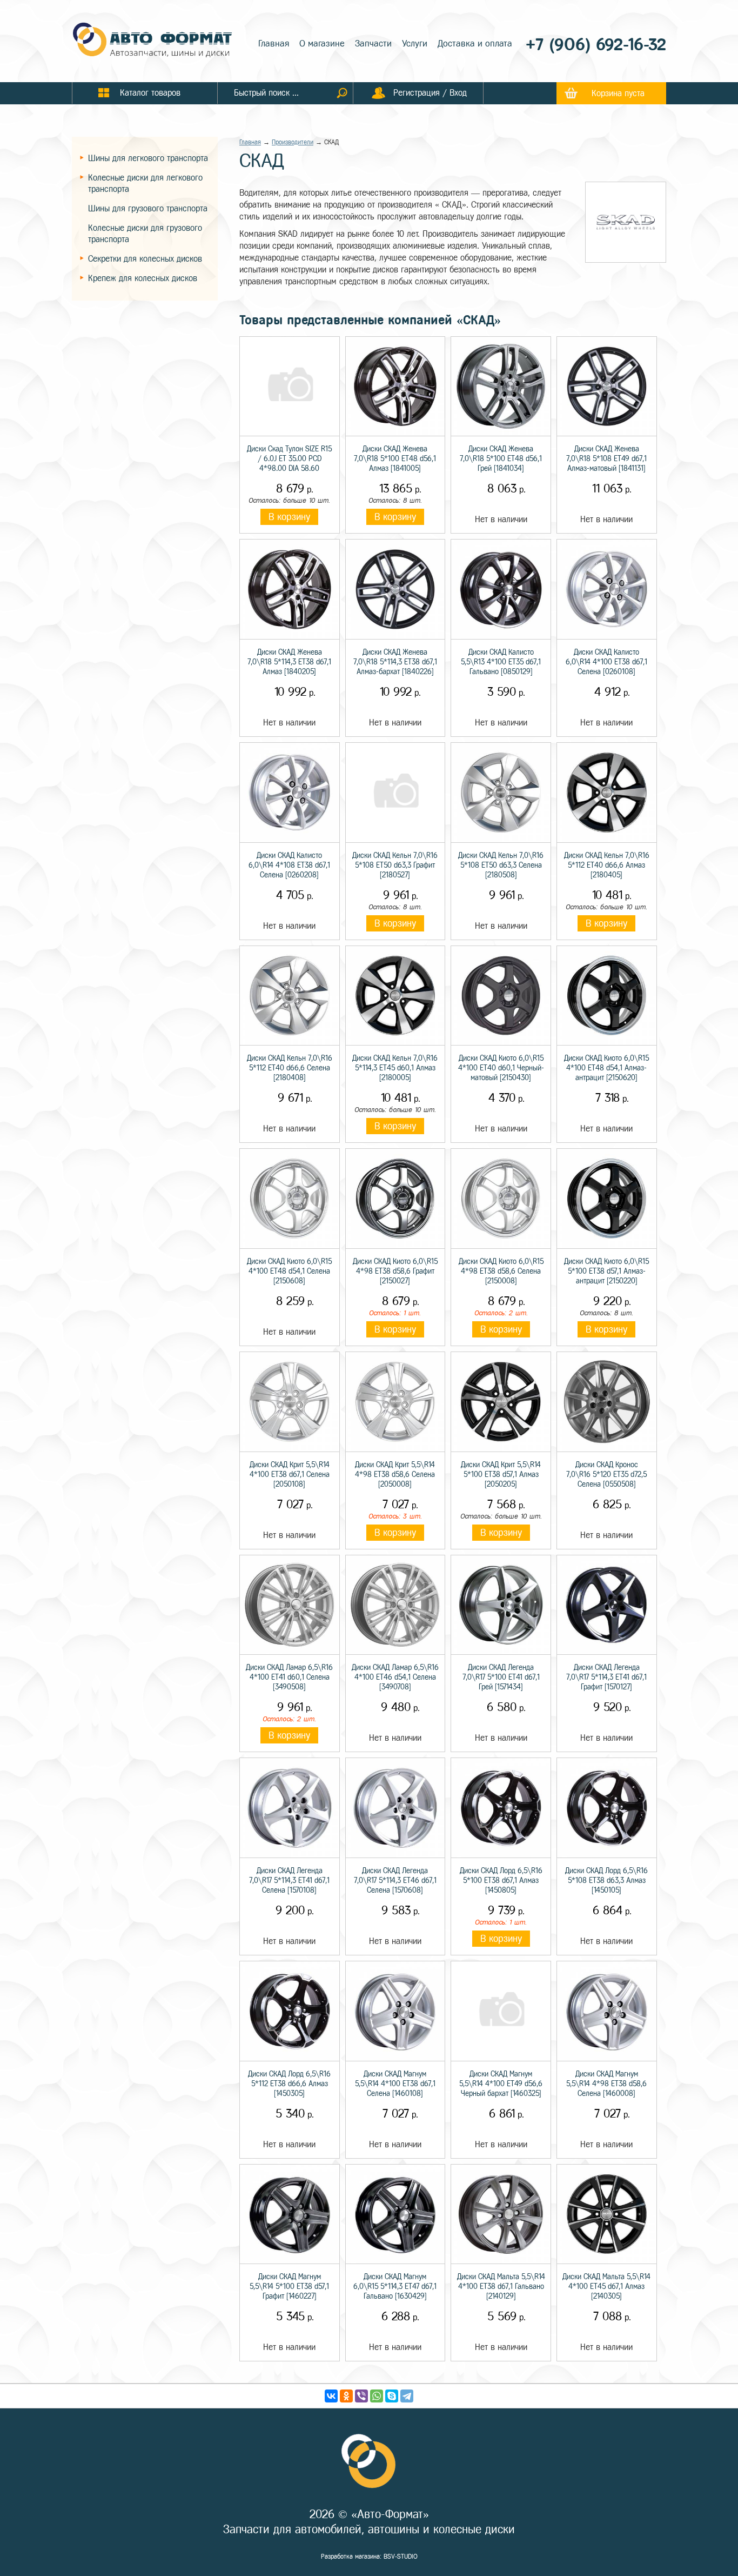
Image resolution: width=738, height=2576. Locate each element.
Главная (274, 44)
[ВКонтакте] (331, 2396)
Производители (293, 142)
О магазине (322, 44)
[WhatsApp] (377, 2396)
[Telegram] (407, 2396)
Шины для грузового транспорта (148, 208)
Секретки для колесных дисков (145, 259)
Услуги (415, 44)
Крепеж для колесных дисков (143, 278)
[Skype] (392, 2396)
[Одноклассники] (346, 2396)
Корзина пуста (618, 93)
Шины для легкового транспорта (148, 158)
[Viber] (361, 2396)
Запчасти (373, 44)
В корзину (289, 517)
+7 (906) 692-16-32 (596, 45)
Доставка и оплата (475, 44)
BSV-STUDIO (401, 2557)
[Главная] (153, 41)
